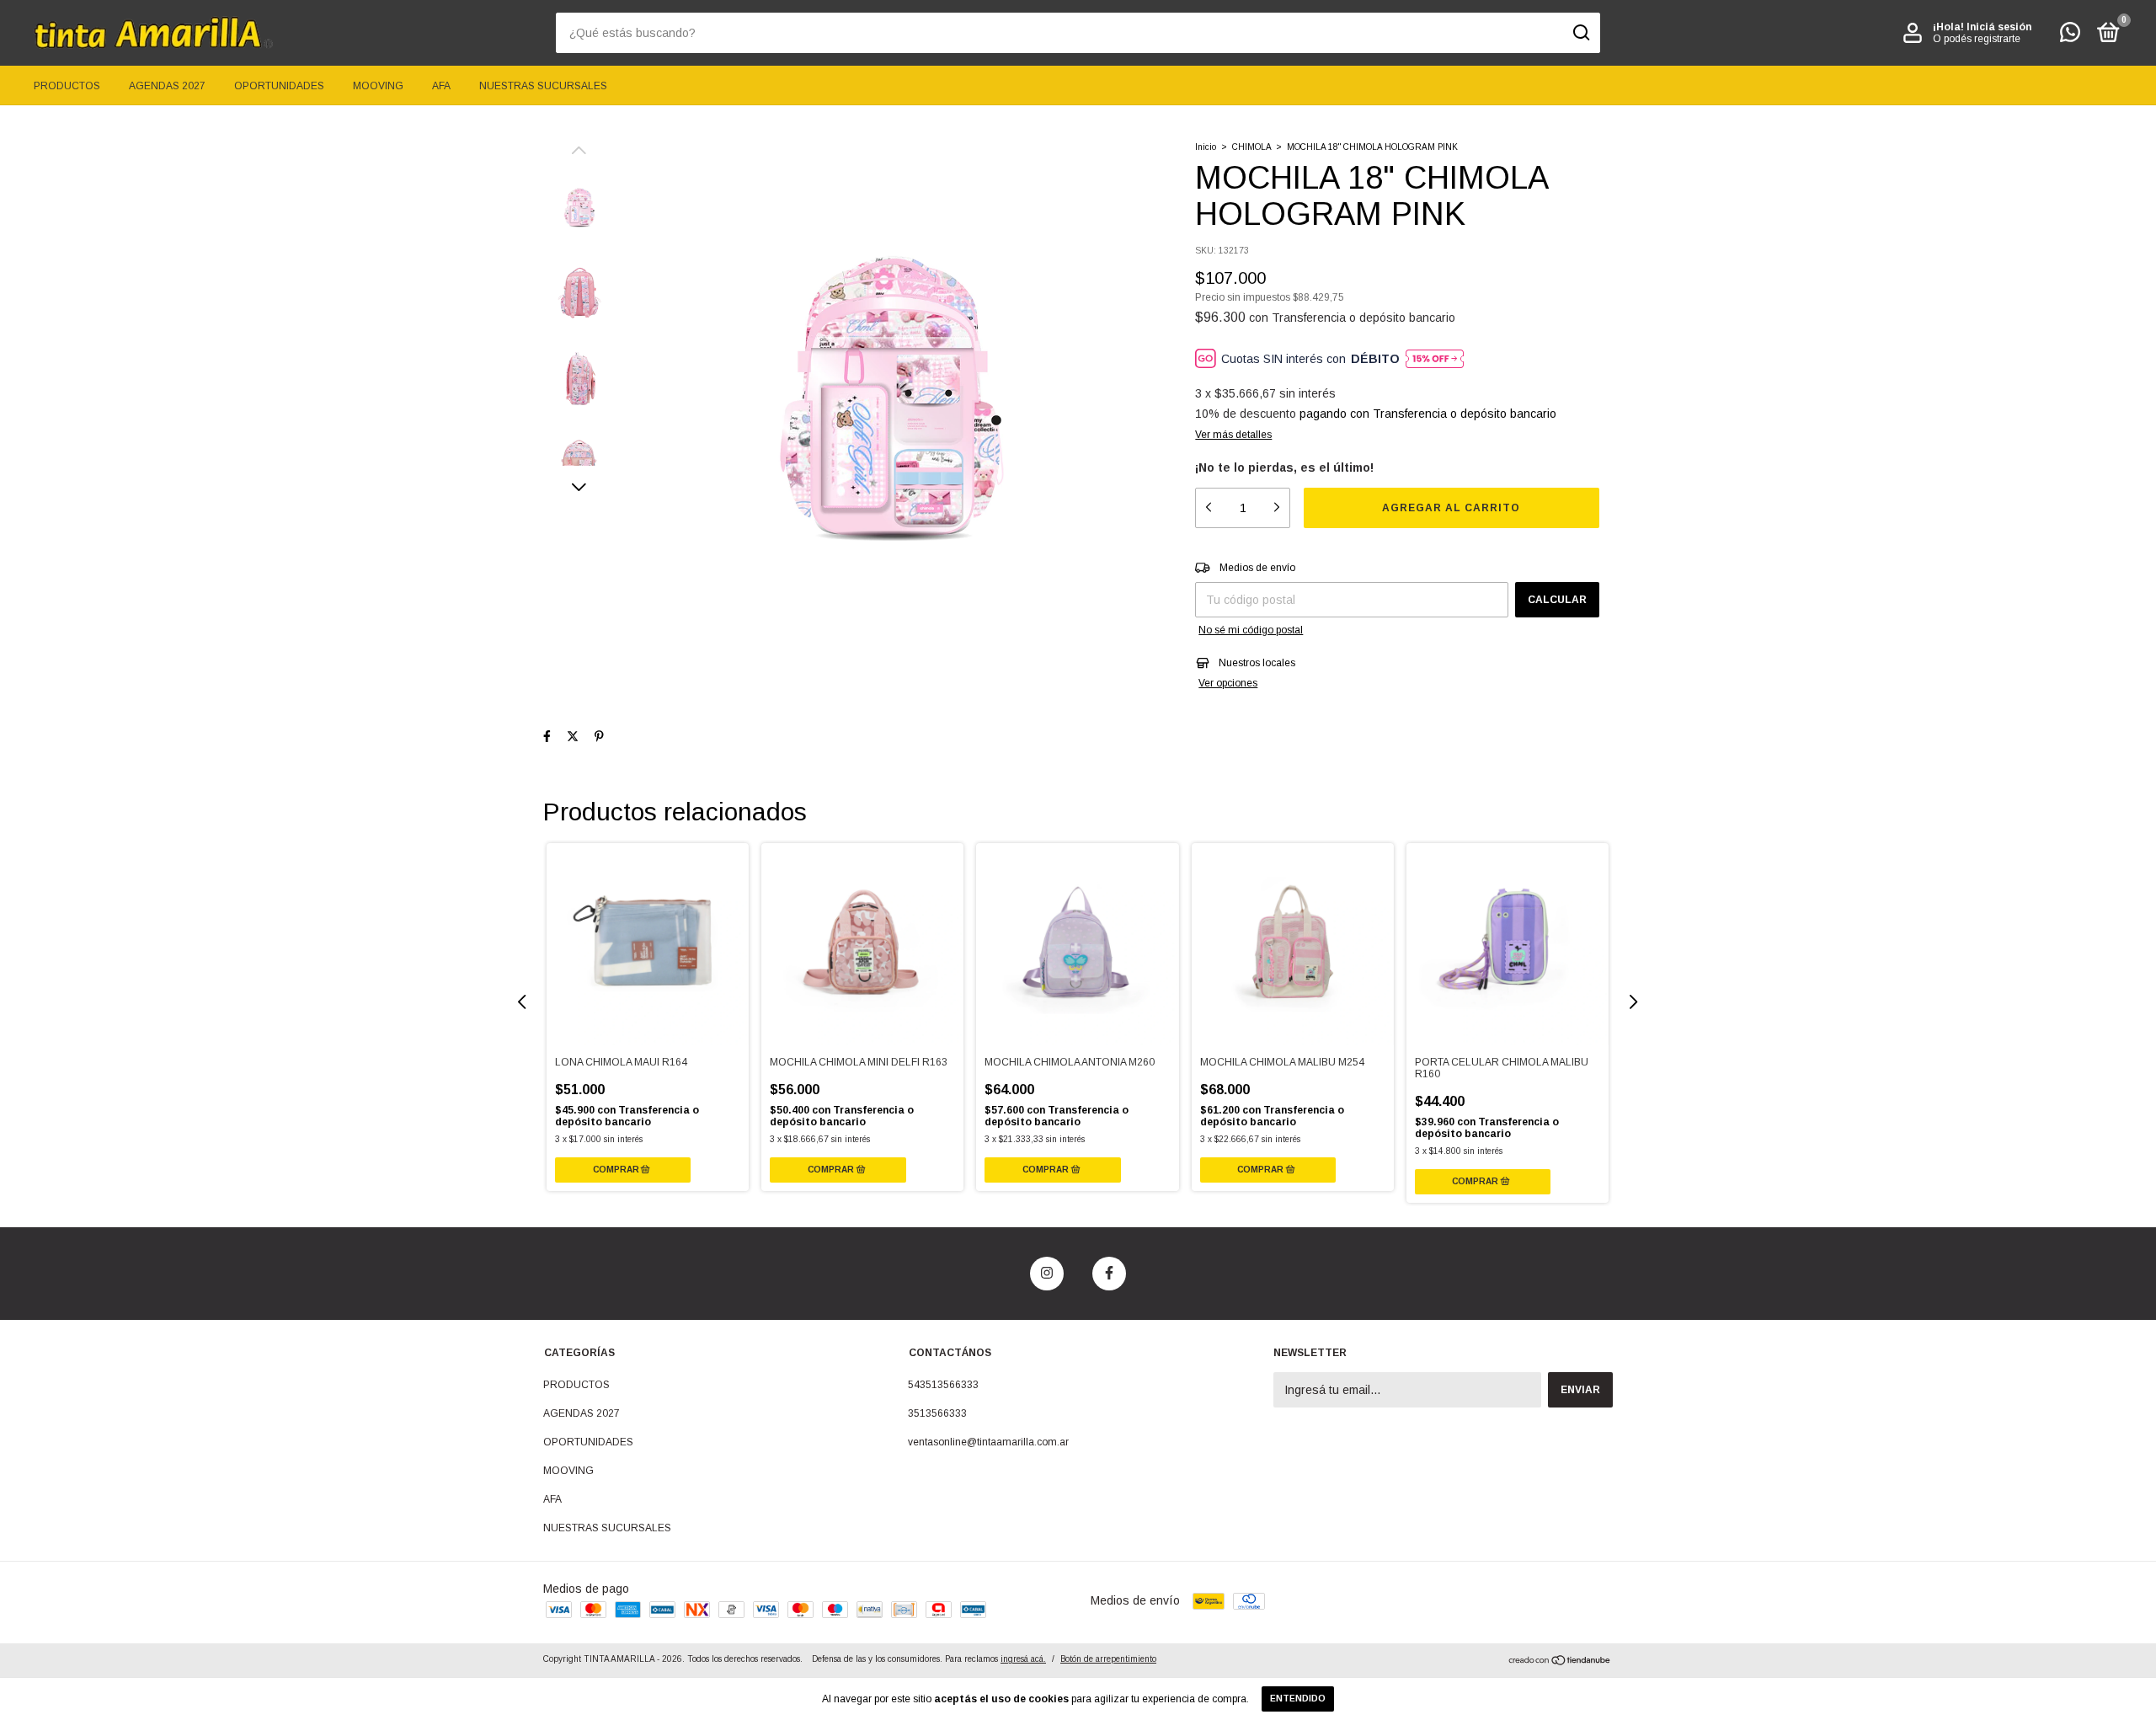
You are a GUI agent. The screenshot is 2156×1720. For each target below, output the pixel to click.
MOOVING (378, 86)
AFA (441, 86)
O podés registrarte (1977, 39)
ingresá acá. (1023, 1659)
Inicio (1206, 147)
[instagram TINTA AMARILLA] (1047, 1274)
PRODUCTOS (67, 86)
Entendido (1298, 1699)
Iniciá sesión (1999, 27)
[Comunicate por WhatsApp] (2070, 36)
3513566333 (937, 1413)
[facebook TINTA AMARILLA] (1109, 1274)
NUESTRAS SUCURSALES (543, 86)
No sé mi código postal (1251, 630)
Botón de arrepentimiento (1108, 1659)
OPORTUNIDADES (279, 86)
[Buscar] (1580, 33)
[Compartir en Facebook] (547, 736)
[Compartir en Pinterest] (599, 736)
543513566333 (943, 1385)
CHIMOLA (1251, 147)
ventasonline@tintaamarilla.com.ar (988, 1442)
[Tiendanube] (1560, 1662)
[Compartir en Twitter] (573, 736)
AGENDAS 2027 (167, 86)
